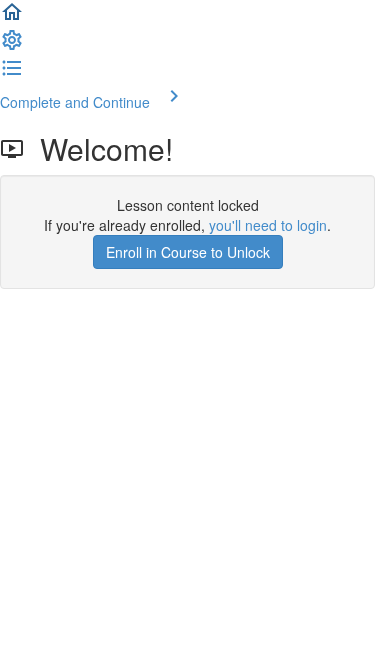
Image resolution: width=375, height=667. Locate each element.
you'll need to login (268, 225)
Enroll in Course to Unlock (188, 252)
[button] (12, 18)
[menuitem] (12, 46)
